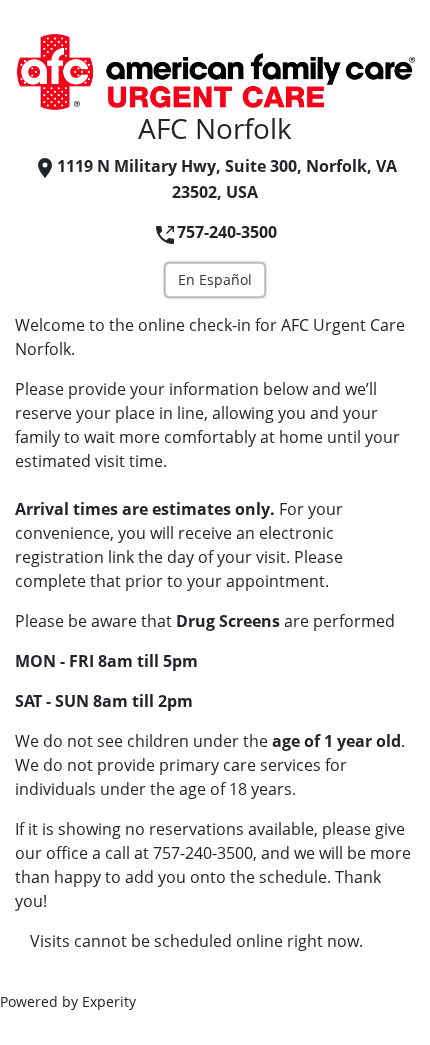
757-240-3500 (227, 232)
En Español (215, 279)
